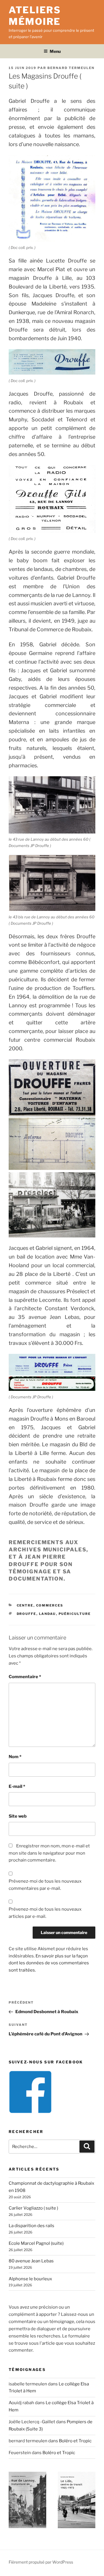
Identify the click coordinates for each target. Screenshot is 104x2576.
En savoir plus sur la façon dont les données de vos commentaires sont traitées (49, 1963)
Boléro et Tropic (75, 2441)
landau (48, 1614)
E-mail (17, 1786)
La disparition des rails (31, 2226)
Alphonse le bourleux (30, 2279)
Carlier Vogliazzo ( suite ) (33, 2208)
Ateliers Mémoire (35, 16)
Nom (15, 1757)
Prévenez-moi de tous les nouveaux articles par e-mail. (45, 1913)
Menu (55, 51)
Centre (25, 1605)
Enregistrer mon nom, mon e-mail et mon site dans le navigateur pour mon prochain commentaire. (49, 1853)
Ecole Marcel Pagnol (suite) (36, 2243)
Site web (18, 1816)
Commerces (50, 1605)
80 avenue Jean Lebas (31, 2261)
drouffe (27, 1614)
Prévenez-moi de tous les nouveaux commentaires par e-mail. (45, 1885)
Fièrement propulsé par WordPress (41, 2562)
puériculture (75, 1614)
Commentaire (25, 1677)
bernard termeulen (71, 68)
